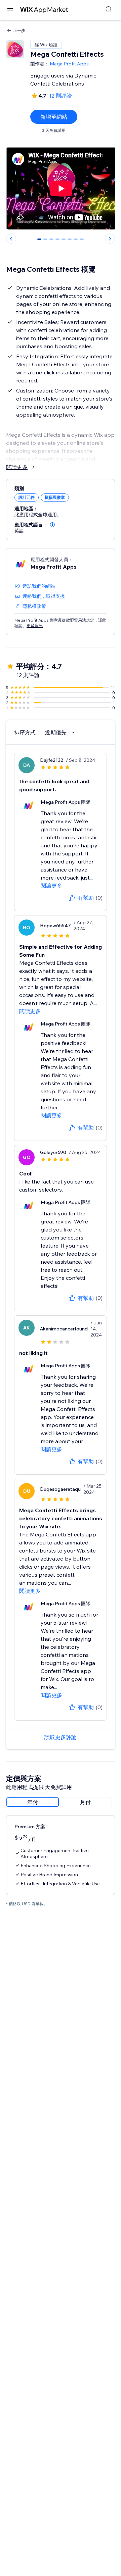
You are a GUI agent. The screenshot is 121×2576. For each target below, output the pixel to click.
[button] (52, 525)
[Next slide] (110, 239)
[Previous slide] (11, 239)
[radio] (33, 1802)
